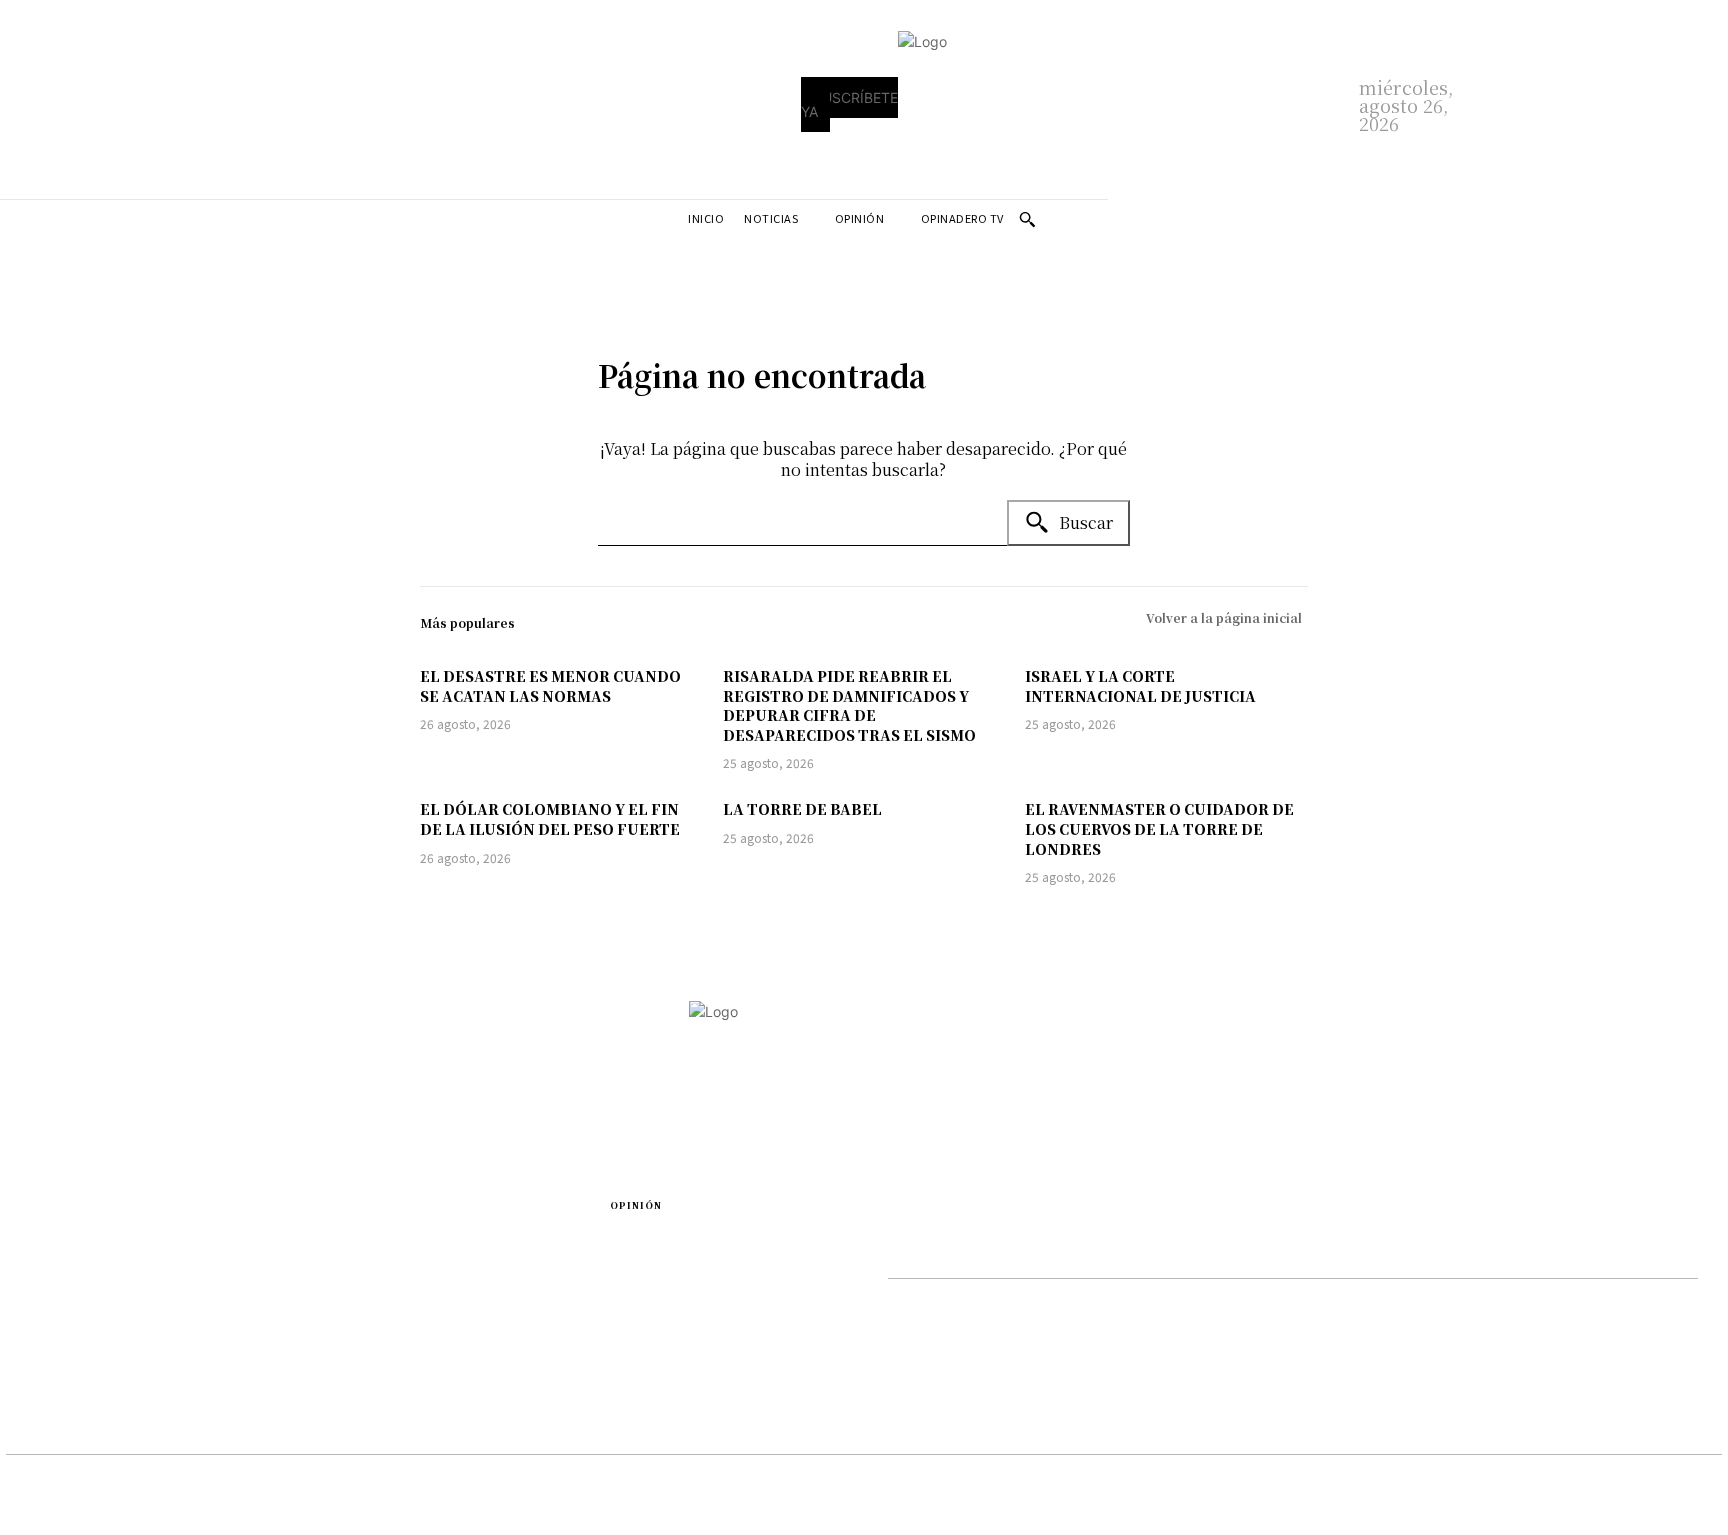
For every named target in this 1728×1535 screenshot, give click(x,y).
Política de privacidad (960, 1297)
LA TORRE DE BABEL (802, 809)
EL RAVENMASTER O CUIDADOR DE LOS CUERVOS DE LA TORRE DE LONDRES (1159, 828)
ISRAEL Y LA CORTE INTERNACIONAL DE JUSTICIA (1140, 686)
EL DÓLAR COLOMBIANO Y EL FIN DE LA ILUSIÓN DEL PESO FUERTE (550, 819)
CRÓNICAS (343, 1271)
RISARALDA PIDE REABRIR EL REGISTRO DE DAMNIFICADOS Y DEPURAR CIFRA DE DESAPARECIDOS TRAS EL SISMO (849, 705)
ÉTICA (630, 1292)
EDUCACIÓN (651, 1240)
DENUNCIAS (349, 1323)
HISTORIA (643, 1344)
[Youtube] (1319, 1252)
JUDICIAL (37, 1349)
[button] (1027, 219)
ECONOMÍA (43, 1297)
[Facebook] (894, 1252)
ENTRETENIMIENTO (73, 1323)
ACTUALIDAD (351, 1245)
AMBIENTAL (46, 1245)
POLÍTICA (37, 1375)
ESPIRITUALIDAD (666, 1266)
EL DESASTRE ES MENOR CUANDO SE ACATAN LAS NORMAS (550, 686)
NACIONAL (646, 1370)
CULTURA (340, 1297)
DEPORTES (41, 1271)
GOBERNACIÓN (660, 1318)
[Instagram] (1107, 1252)
